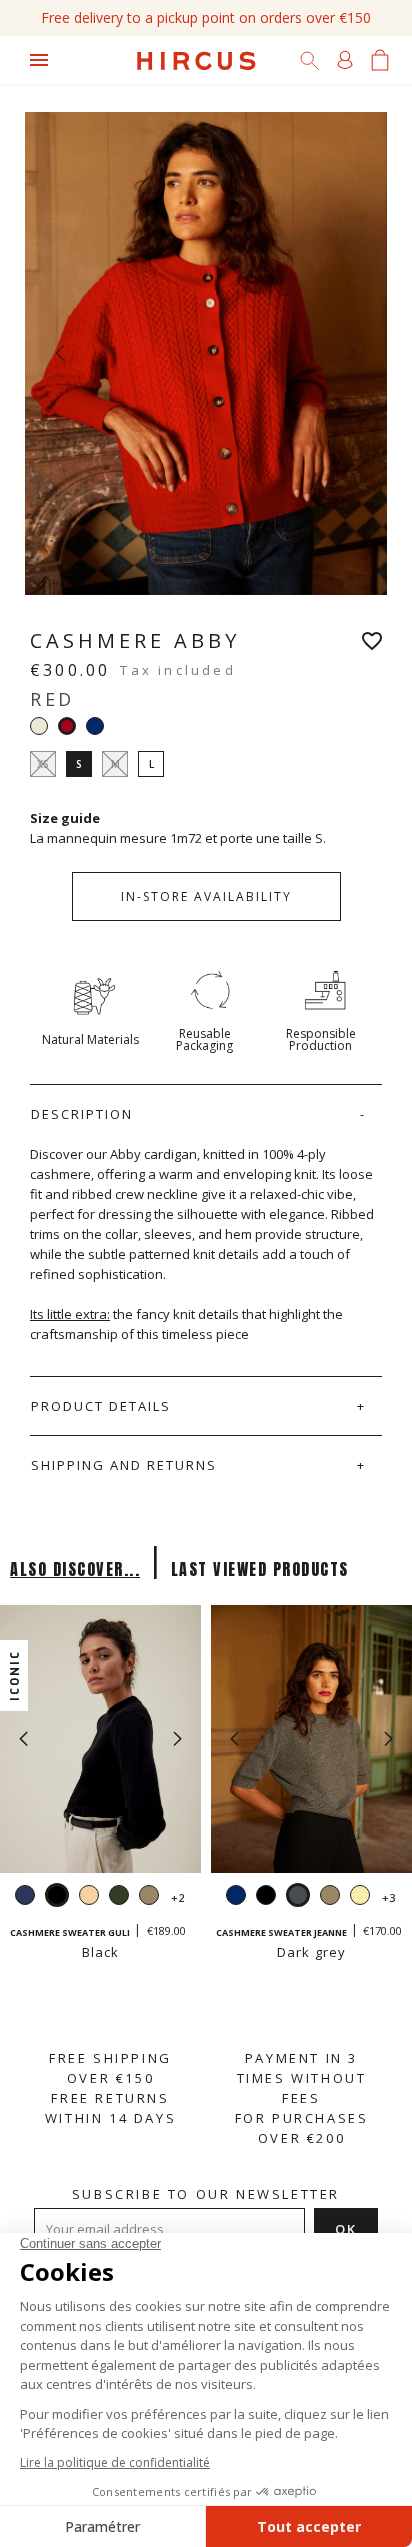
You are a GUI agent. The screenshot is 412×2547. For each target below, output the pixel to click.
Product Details (101, 1406)
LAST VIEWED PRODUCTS (260, 1569)
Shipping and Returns (124, 1465)
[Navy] (95, 726)
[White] (39, 726)
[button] (177, 1739)
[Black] (266, 1897)
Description (82, 1114)
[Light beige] (89, 1897)
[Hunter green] (119, 1897)
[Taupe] (149, 1897)
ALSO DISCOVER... (75, 1569)
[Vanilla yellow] (360, 1897)
